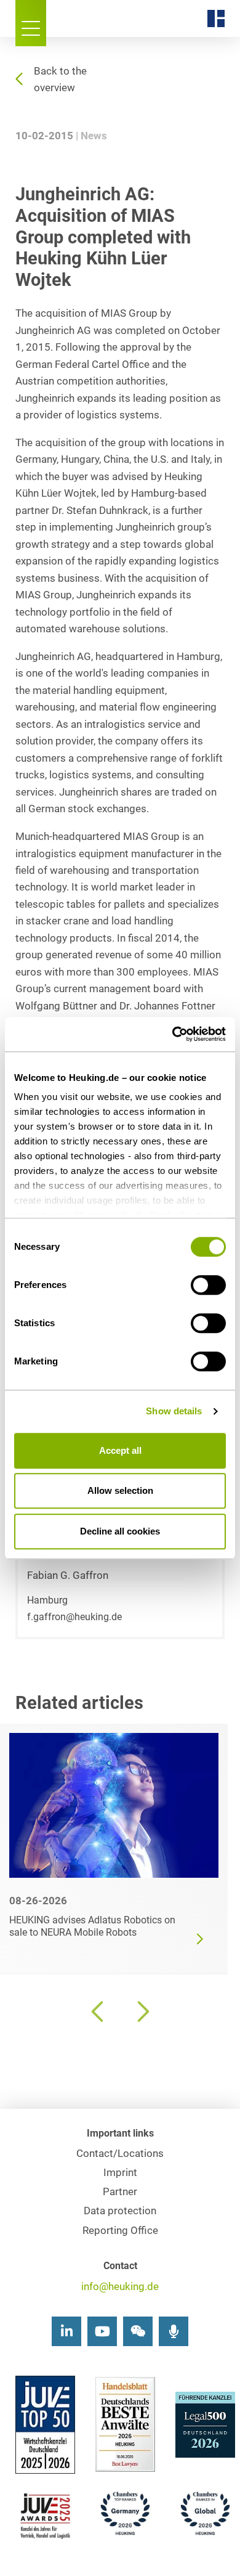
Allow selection (120, 1490)
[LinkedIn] (66, 2331)
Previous (98, 2011)
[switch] (208, 1285)
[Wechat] (138, 2331)
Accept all (120, 1450)
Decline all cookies (120, 1531)
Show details (174, 1411)
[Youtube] (102, 2331)
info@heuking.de (120, 2287)
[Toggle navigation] (31, 23)
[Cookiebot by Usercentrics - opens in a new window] (173, 1034)
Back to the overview (60, 79)
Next (142, 2011)
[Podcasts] (174, 2331)
